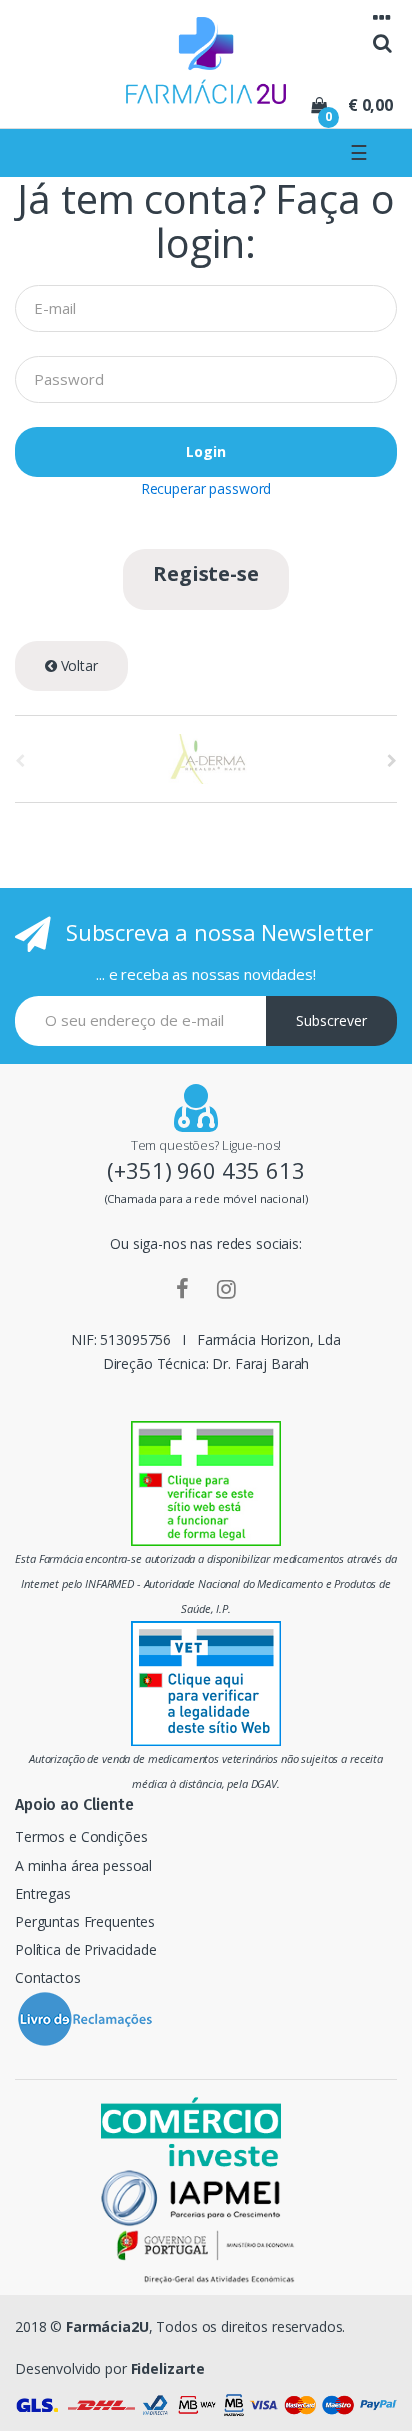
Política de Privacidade (86, 1949)
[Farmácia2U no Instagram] (226, 1288)
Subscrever (331, 1020)
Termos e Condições (81, 1836)
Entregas (43, 1893)
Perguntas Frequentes (85, 1921)
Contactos (48, 1977)
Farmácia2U (107, 2326)
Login (206, 451)
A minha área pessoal (83, 1865)
